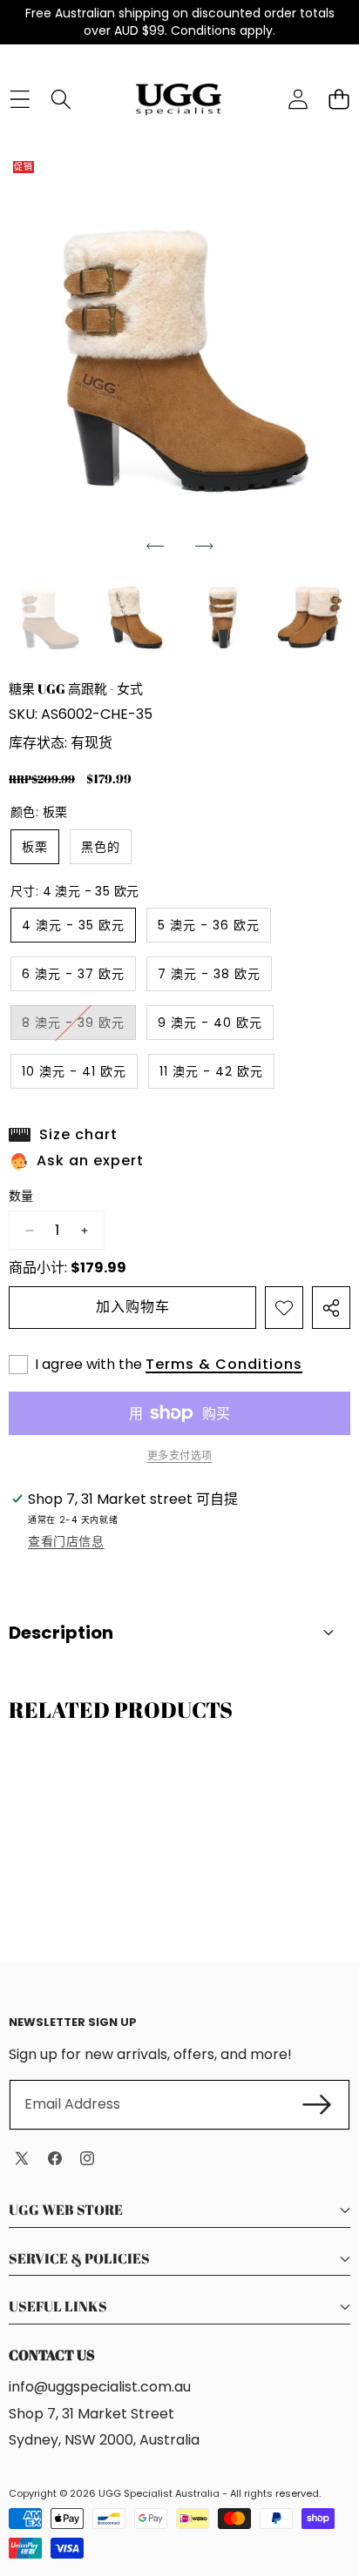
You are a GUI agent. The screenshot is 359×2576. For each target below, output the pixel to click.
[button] (155, 547)
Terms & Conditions (224, 1365)
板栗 (35, 847)
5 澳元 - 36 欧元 (209, 925)
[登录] (298, 100)
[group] (49, 619)
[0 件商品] (339, 100)
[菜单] (20, 100)
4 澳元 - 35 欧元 (73, 925)
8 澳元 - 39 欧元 (79, 1026)
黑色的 (101, 847)
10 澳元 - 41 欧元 (74, 1071)
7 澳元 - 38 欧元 (209, 974)
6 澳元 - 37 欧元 (73, 974)
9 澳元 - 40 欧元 (210, 1023)
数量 (21, 1196)
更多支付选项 (180, 1456)
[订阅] (317, 2104)
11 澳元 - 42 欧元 (211, 1071)
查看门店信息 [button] (66, 1541)
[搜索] (61, 100)
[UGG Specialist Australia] (179, 99)
